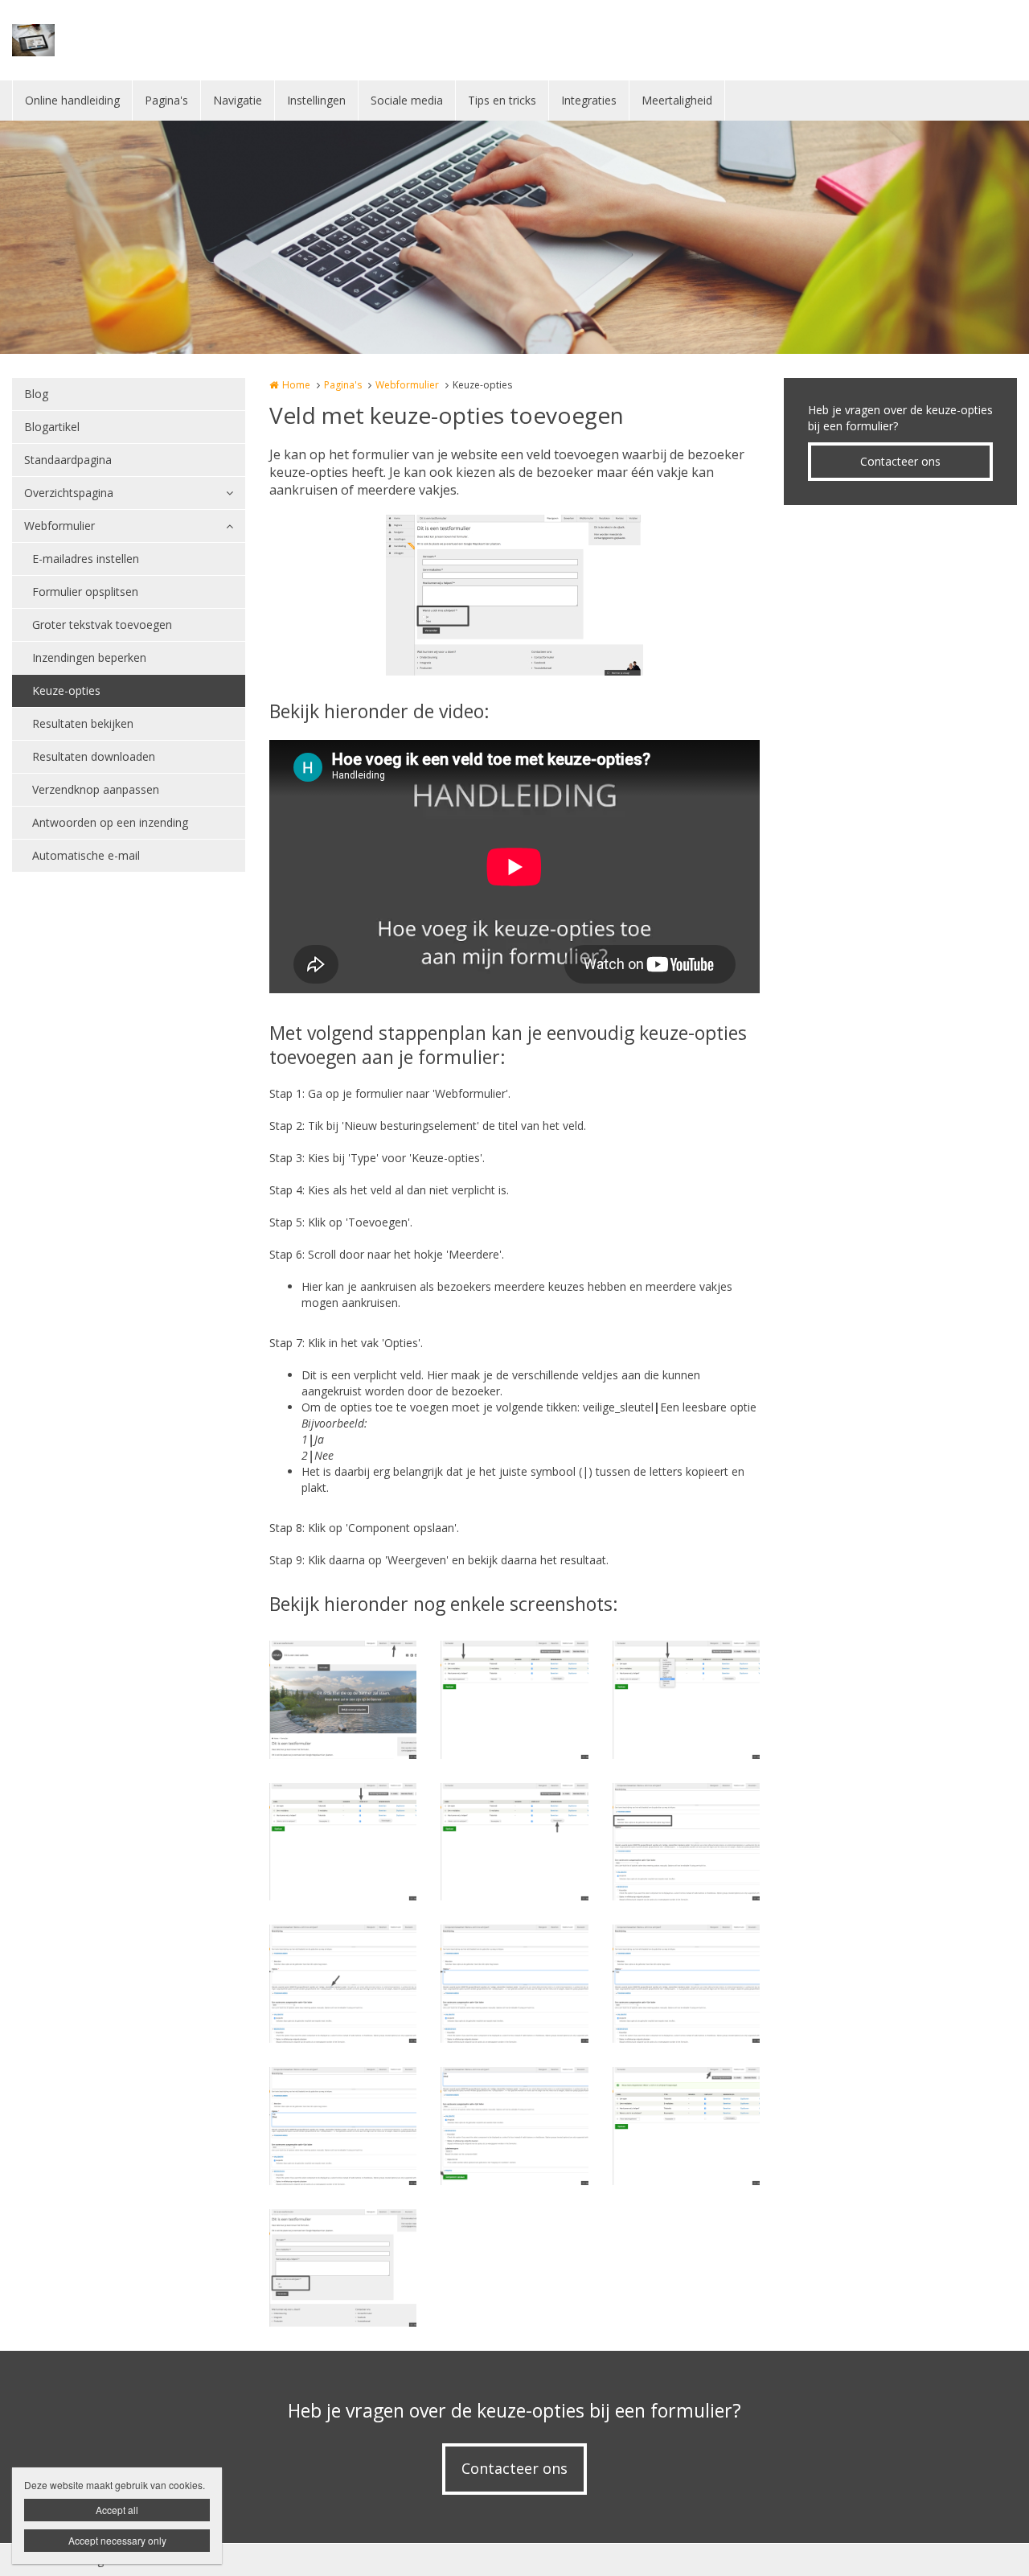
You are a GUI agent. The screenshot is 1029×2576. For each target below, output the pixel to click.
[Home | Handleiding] (57, 40)
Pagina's (166, 100)
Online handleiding (72, 100)
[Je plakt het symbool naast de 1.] (514, 1984)
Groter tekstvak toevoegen (102, 624)
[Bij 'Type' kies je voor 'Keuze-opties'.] (686, 1700)
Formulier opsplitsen (85, 592)
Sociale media (407, 100)
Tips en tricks (502, 100)
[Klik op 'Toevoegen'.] (514, 1842)
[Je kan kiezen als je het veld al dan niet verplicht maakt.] (343, 1842)
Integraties (589, 100)
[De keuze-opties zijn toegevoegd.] (343, 2268)
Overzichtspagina (69, 493)
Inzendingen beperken (89, 657)
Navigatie (238, 100)
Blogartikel (52, 427)
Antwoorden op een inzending (110, 822)
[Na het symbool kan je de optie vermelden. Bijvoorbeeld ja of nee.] (686, 1984)
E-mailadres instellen (86, 559)
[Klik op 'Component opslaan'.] (514, 2126)
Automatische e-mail (86, 855)
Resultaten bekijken (83, 723)
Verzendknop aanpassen (96, 789)
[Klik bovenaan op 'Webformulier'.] (343, 1700)
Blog (36, 394)
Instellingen (316, 100)
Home (296, 385)
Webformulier (59, 526)
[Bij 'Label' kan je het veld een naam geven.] (514, 1700)
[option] (514, 595)
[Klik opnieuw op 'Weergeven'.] (686, 2126)
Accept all (117, 2510)
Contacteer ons (900, 461)
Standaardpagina (68, 460)
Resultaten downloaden (94, 756)
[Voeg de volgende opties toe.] (343, 2126)
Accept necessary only (117, 2540)
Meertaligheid (677, 100)
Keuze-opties (66, 690)
